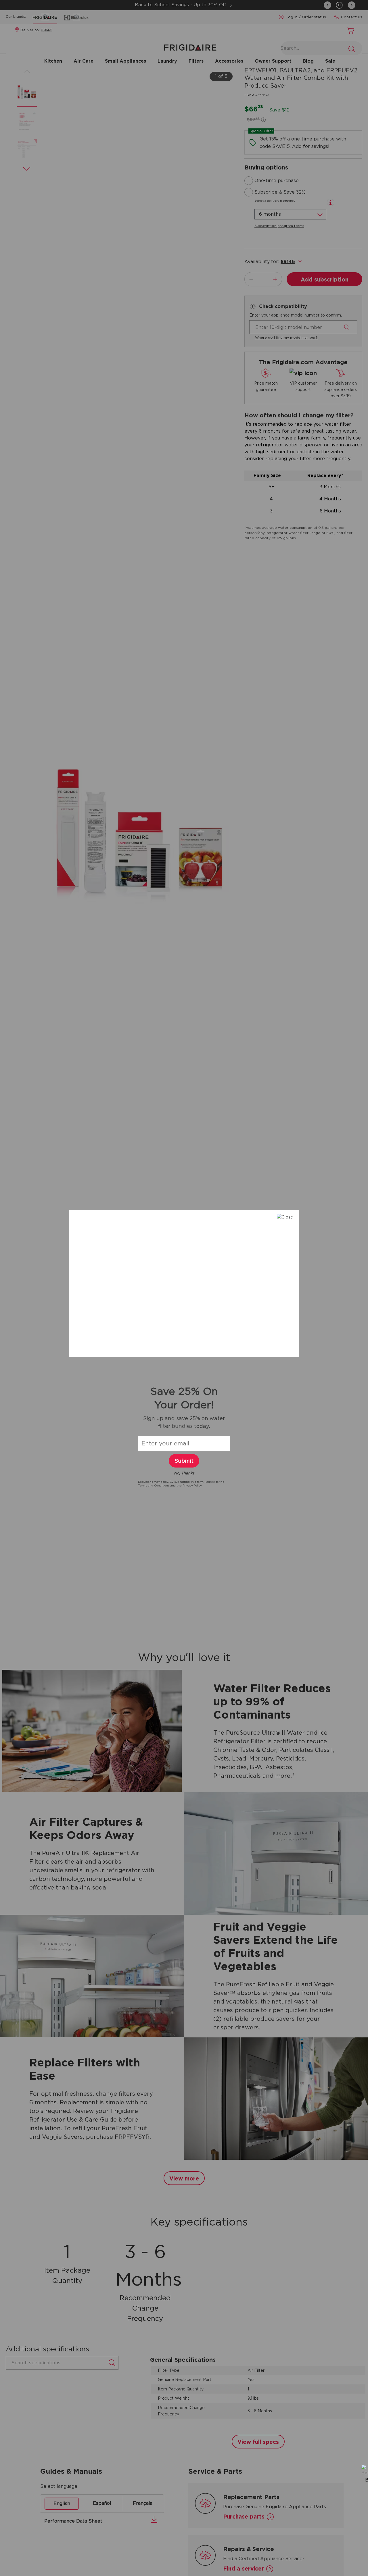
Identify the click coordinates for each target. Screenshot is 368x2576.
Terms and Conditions (154, 1485)
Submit (184, 1461)
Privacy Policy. (192, 1485)
